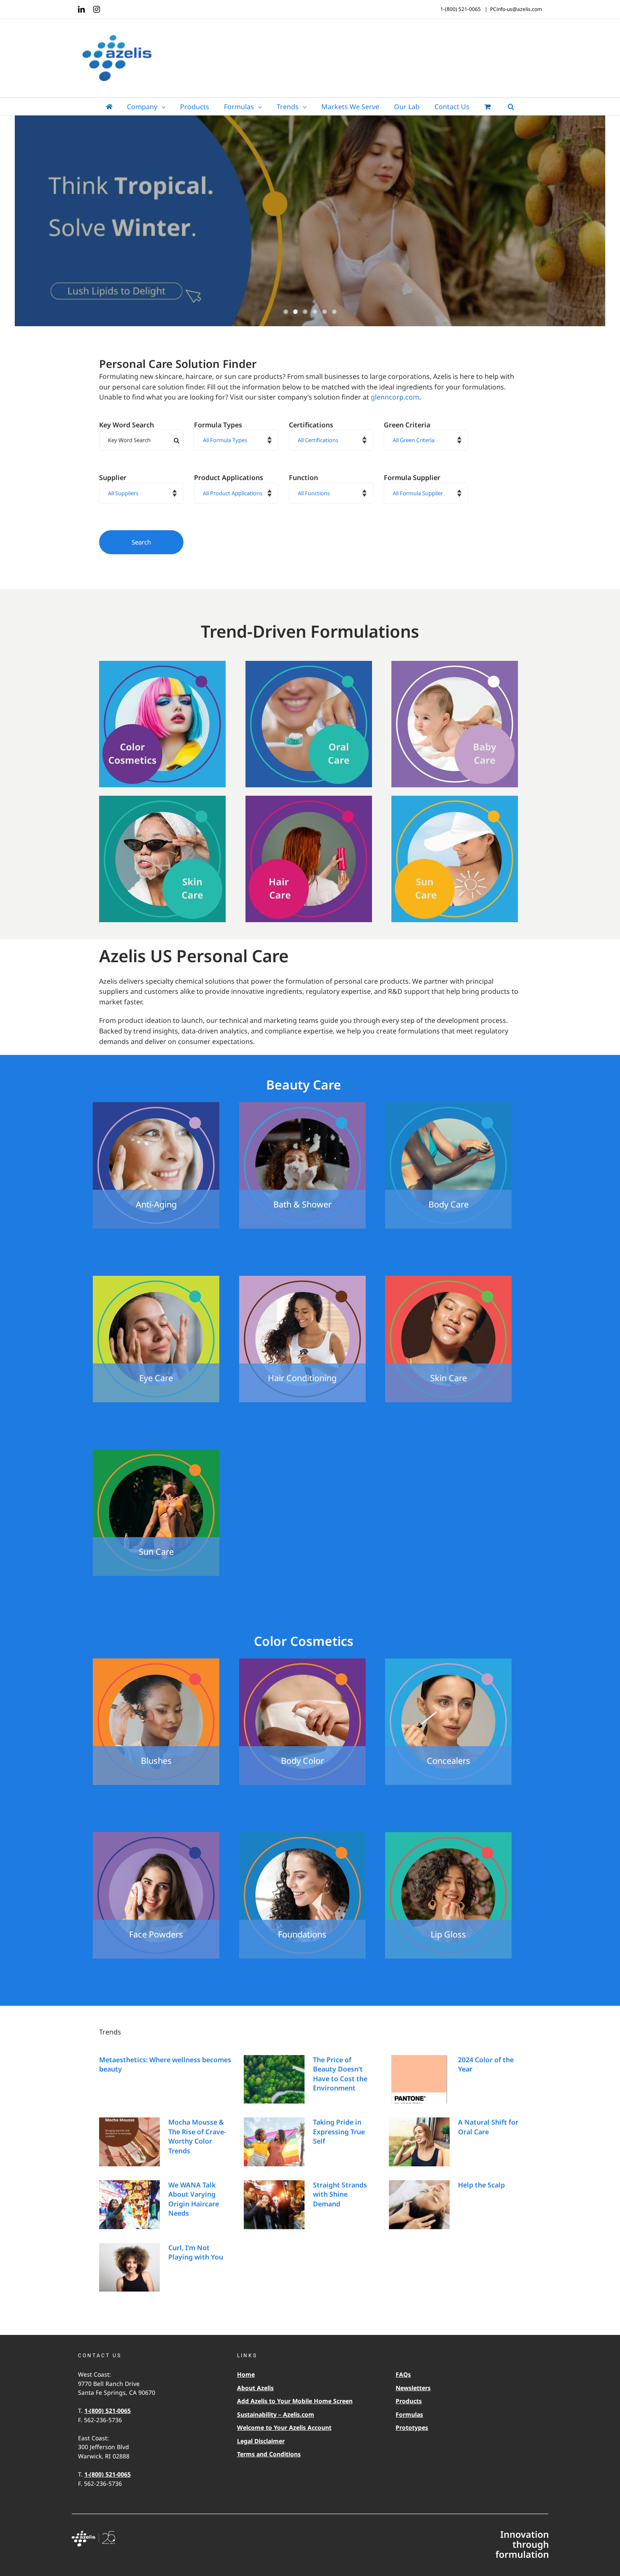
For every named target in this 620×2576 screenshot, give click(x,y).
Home (246, 2374)
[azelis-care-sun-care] (455, 799)
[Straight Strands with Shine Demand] (274, 2205)
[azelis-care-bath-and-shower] (302, 1106)
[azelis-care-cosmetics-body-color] (302, 1662)
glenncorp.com (395, 397)
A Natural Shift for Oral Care (488, 2127)
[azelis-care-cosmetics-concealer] (448, 1662)
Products (409, 2401)
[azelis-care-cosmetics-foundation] (302, 1835)
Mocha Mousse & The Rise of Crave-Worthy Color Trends (197, 2136)
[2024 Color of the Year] (419, 2080)
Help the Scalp (481, 2185)
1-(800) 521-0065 (108, 2411)
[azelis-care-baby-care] (455, 664)
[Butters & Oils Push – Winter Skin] (310, 222)
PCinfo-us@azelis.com (516, 9)
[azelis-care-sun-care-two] (156, 1453)
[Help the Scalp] (419, 2205)
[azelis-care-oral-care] (309, 664)
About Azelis (255, 2388)
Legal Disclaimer (261, 2441)
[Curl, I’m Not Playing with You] (129, 2267)
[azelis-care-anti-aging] (156, 1106)
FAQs (403, 2374)
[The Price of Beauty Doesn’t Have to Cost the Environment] (274, 2080)
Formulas (409, 2414)
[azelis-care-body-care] (448, 1106)
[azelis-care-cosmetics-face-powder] (156, 1835)
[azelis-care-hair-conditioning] (302, 1279)
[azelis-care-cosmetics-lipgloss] (448, 1835)
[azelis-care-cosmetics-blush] (156, 1662)
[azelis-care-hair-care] (309, 799)
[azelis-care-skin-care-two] (448, 1279)
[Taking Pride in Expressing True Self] (274, 2142)
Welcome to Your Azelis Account (284, 2427)
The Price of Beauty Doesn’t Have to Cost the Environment (340, 2074)
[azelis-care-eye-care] (156, 1279)
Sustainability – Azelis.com (276, 2414)
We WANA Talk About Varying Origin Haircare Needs (194, 2199)
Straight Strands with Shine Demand (340, 2194)
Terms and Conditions (269, 2454)
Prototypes (412, 2427)
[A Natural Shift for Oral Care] (419, 2142)
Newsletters (413, 2388)
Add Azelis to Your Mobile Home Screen (295, 2401)
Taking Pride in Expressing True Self (339, 2132)
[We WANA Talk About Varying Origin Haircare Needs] (129, 2205)
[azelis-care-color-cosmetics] (162, 664)
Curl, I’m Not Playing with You (196, 2252)
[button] (511, 107)
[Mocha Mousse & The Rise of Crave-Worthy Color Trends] (129, 2142)
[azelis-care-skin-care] (162, 799)
